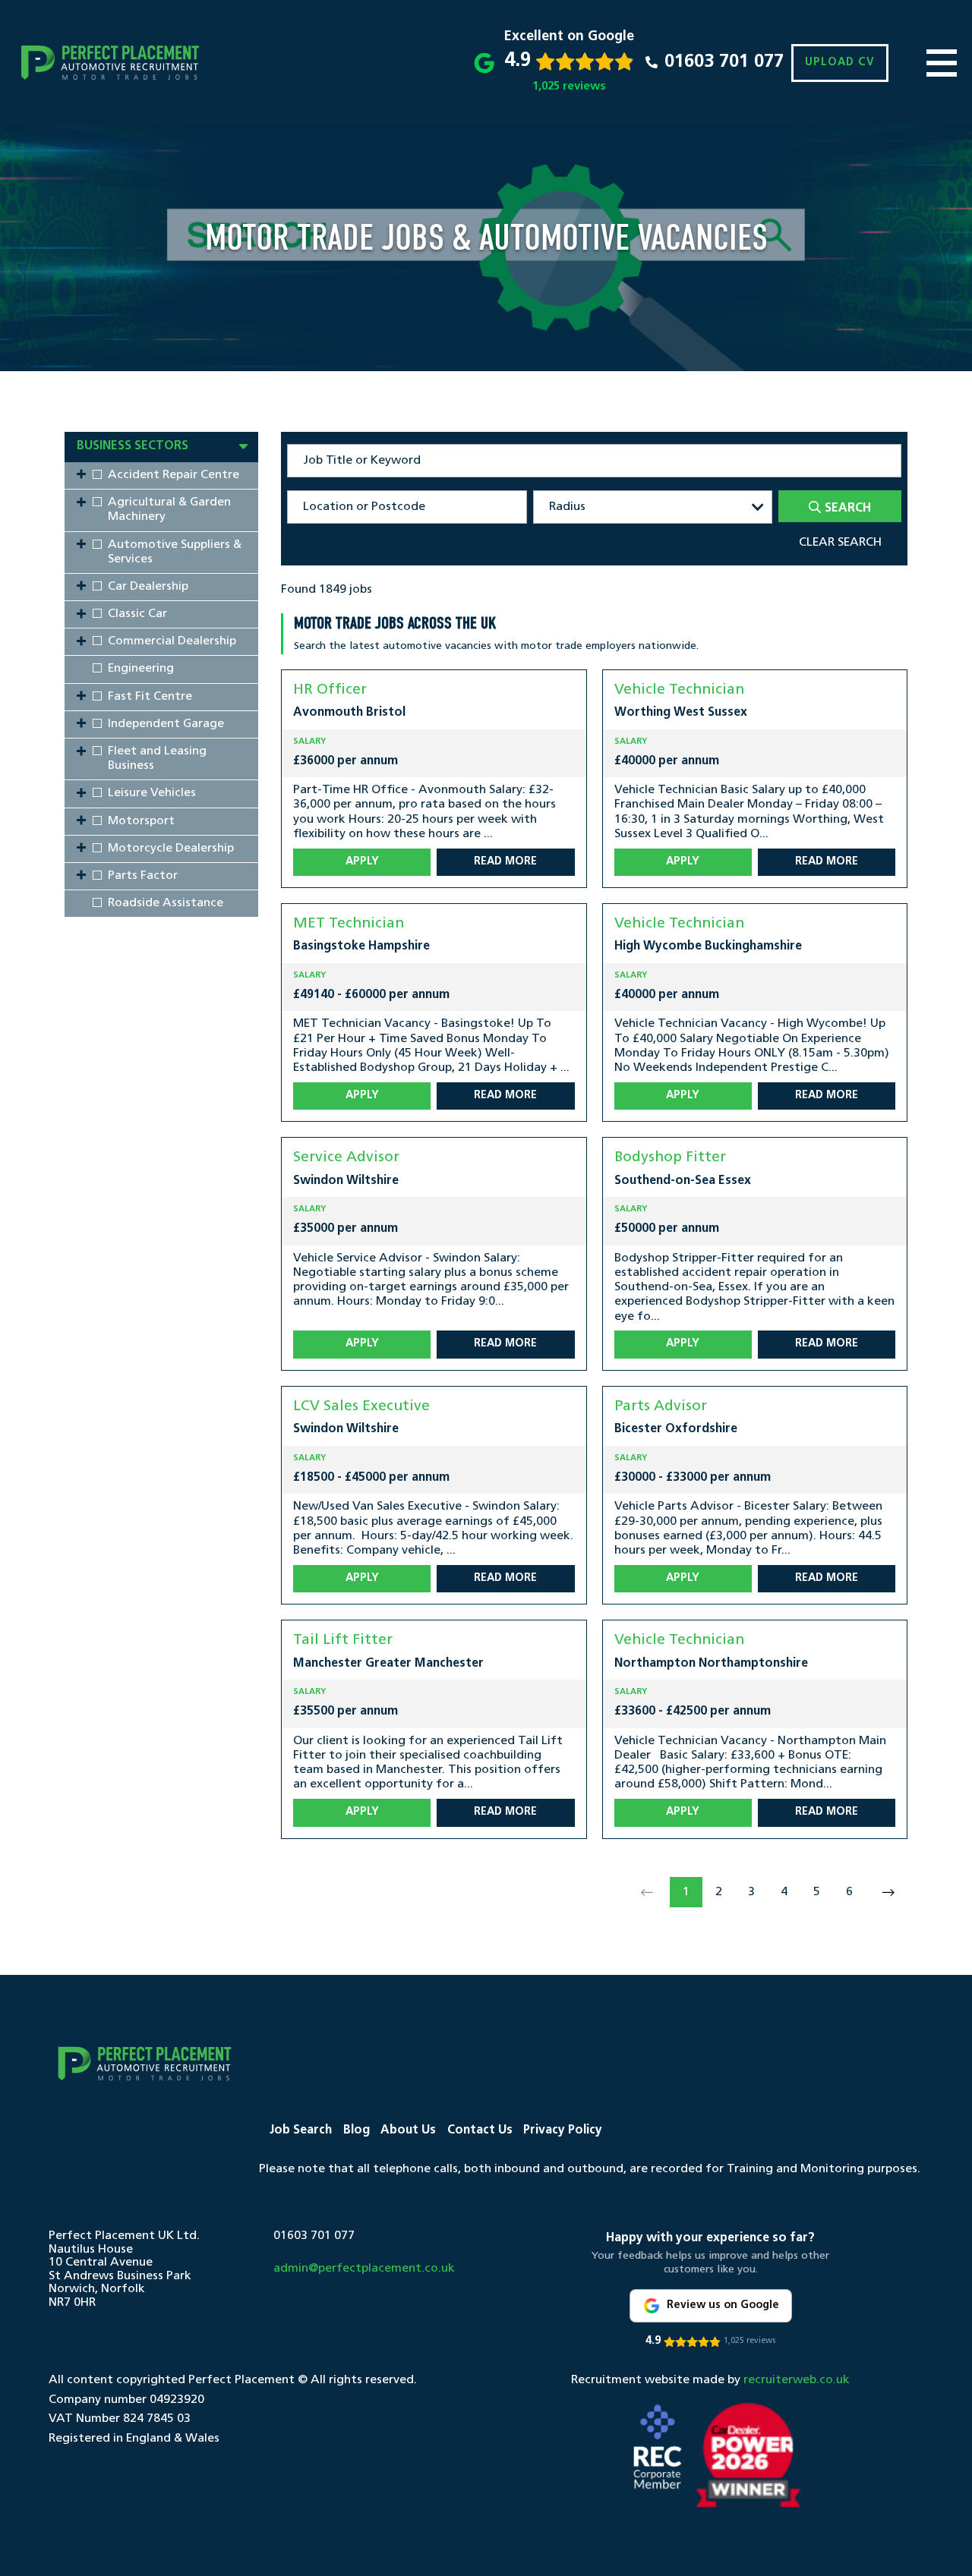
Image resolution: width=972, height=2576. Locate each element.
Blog (357, 2130)
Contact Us (480, 2130)
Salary (309, 742)
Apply (362, 862)
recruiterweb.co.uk (797, 2380)
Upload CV (840, 63)
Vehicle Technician (679, 690)
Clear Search (840, 543)
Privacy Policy (563, 2130)
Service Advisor (346, 1158)
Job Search (301, 2130)
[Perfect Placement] (110, 63)
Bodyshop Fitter (670, 1158)
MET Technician (349, 924)
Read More (505, 862)
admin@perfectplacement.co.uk (364, 2269)
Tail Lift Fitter (343, 1641)
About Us (408, 2130)
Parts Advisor (661, 1407)
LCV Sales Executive (361, 1407)
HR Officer (330, 690)
